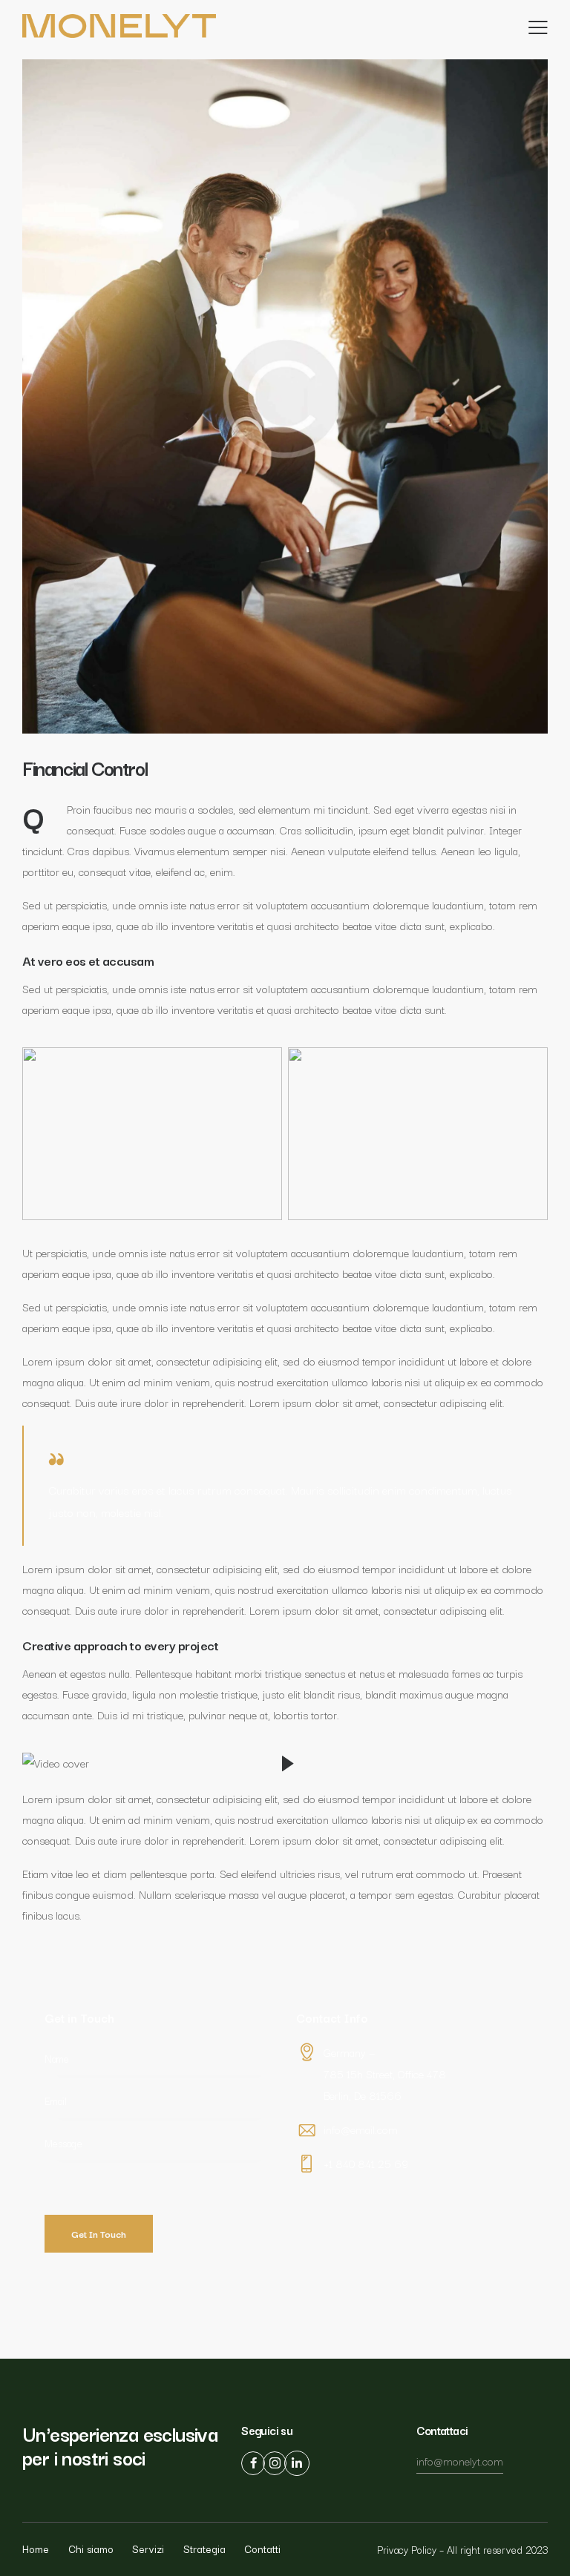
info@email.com (361, 2129)
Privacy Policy (407, 2549)
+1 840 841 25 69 (366, 2163)
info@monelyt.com (460, 2461)
